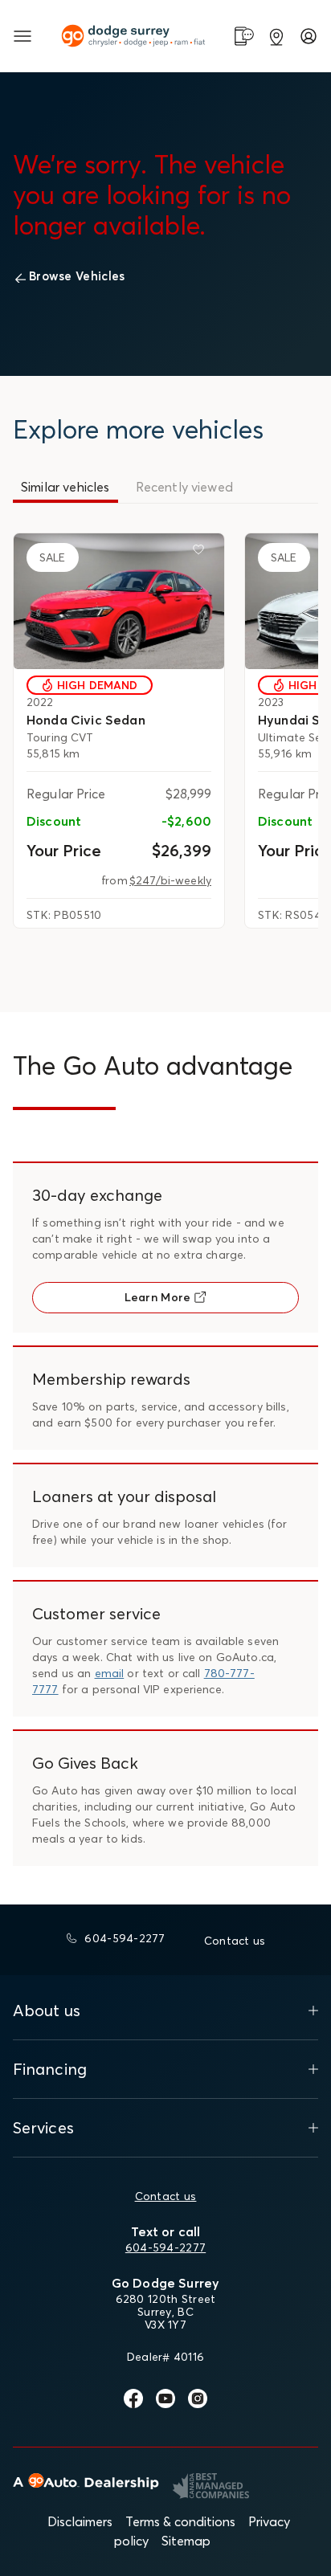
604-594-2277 (165, 2247)
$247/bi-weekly (170, 880)
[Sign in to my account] (309, 36)
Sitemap (186, 2541)
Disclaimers (80, 2521)
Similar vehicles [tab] (65, 487)
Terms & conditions (180, 2521)
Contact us (166, 2196)
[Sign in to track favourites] (202, 553)
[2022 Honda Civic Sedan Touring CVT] (119, 601)
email (110, 1673)
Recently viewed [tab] (184, 487)
